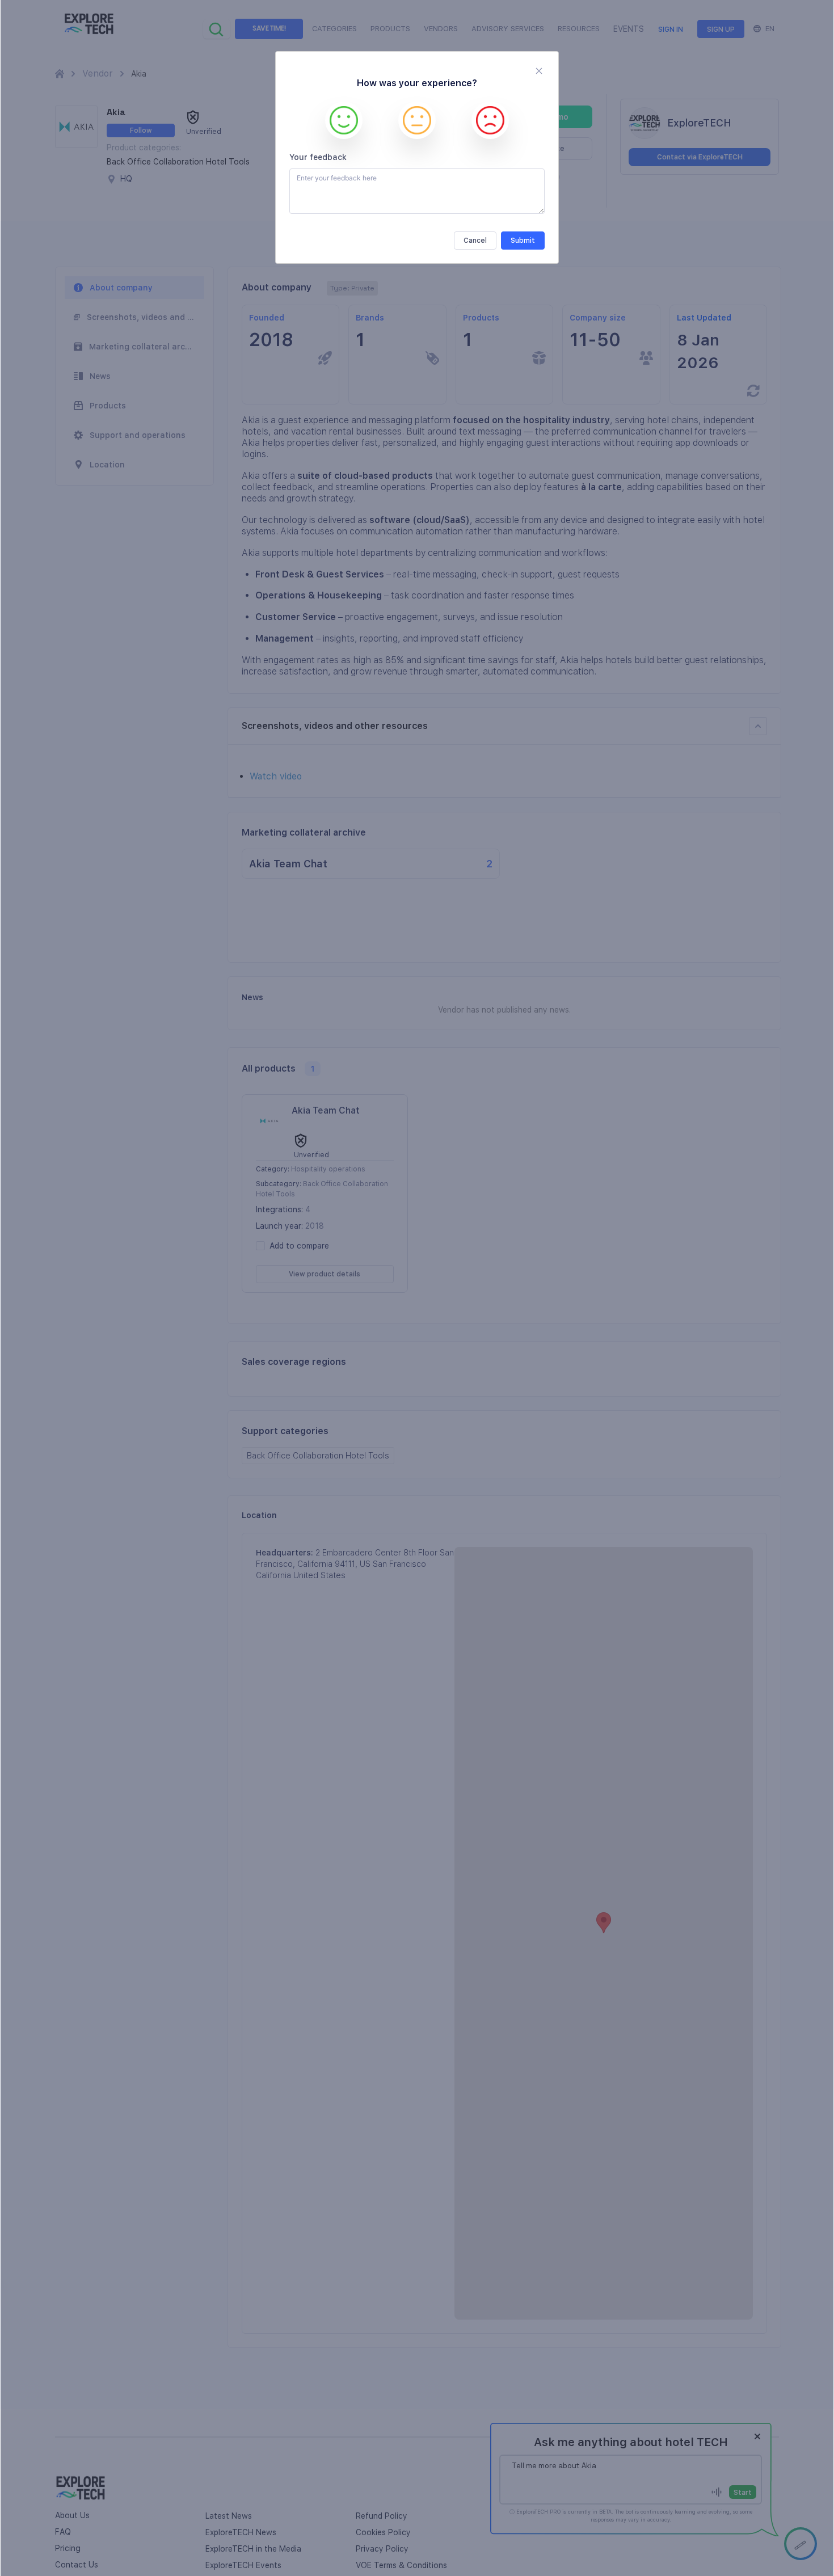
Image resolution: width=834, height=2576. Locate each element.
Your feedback (318, 157)
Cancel (475, 241)
